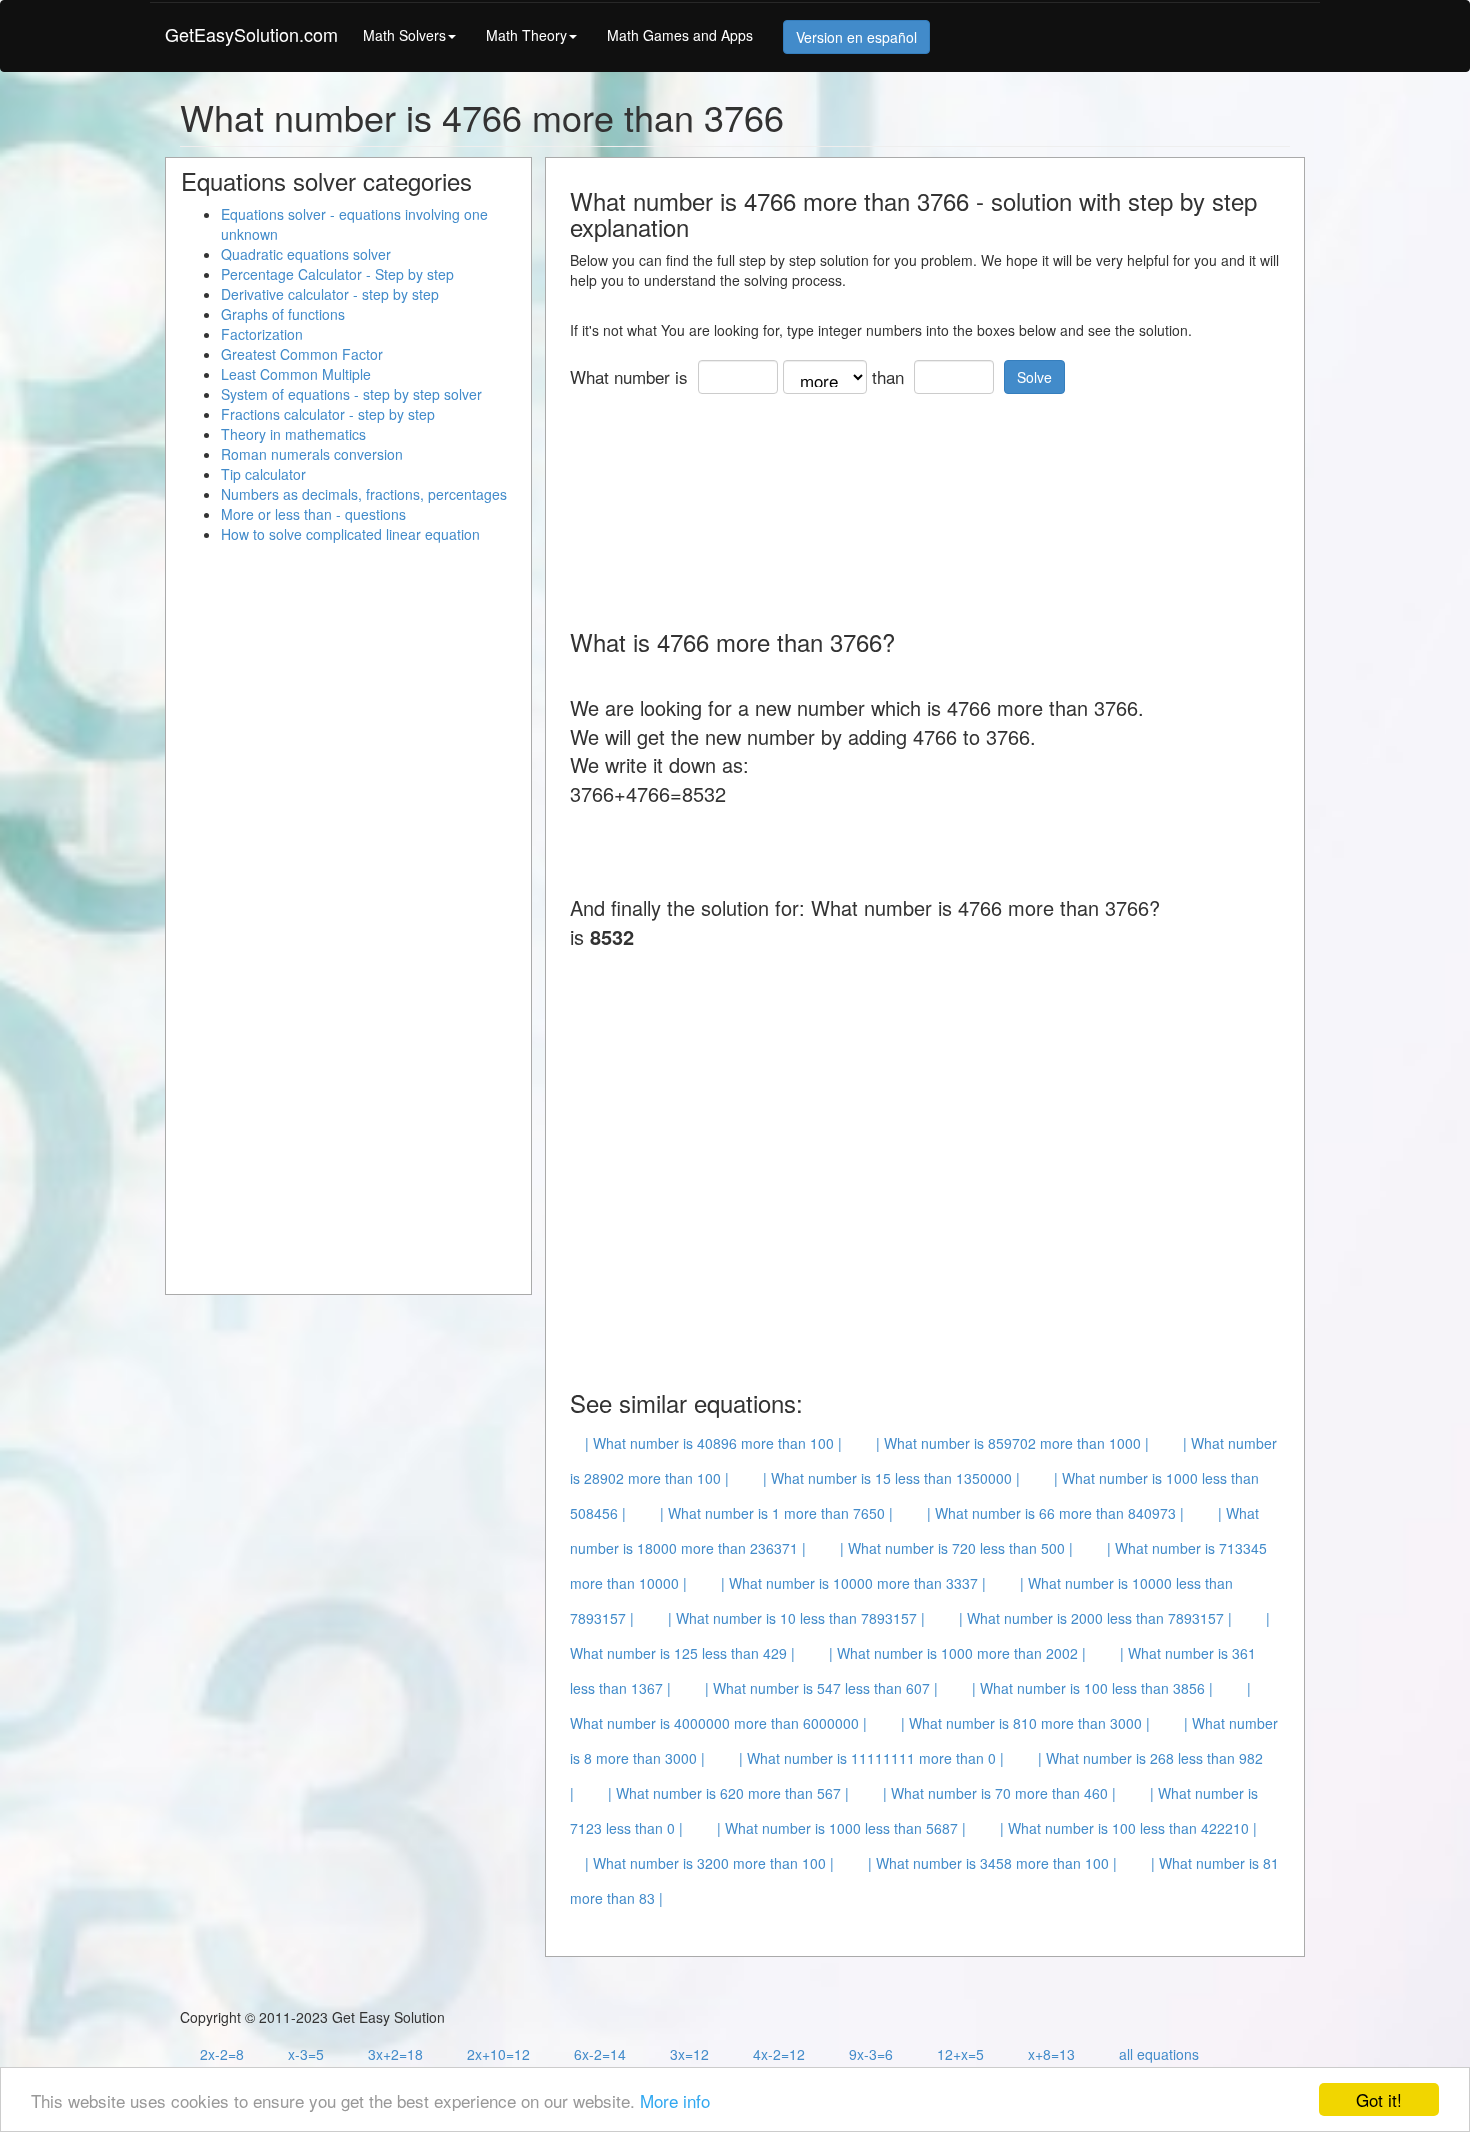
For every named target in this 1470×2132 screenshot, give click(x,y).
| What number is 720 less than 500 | (956, 1548)
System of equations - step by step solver (351, 394)
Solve (1034, 377)
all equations (1159, 2054)
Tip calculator (263, 474)
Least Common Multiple (296, 374)
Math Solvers (404, 35)
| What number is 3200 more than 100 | (709, 1863)
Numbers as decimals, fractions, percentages (364, 494)
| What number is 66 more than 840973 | (1055, 1513)
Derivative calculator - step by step (330, 294)
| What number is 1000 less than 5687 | (841, 1828)
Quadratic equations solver (306, 254)
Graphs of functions (283, 314)
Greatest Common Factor (302, 354)
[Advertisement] (934, 504)
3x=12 (689, 2054)
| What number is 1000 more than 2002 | (957, 1653)
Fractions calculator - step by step (328, 414)
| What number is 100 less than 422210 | (1128, 1828)
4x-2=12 (779, 2054)
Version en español (856, 37)
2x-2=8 (222, 2054)
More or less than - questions (313, 514)
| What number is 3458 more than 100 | (992, 1863)
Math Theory (526, 35)
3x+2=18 (395, 2054)
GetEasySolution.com (251, 34)
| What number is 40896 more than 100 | (713, 1443)
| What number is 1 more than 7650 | (776, 1513)
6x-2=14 (600, 2054)
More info (675, 2100)
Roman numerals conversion (312, 454)
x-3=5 (306, 2054)
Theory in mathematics (293, 434)
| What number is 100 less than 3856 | (1092, 1688)
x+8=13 (1051, 2054)
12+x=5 (960, 2054)
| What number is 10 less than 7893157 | (796, 1618)
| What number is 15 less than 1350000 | (891, 1478)
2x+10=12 (498, 2054)
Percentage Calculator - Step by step (337, 274)
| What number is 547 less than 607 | (821, 1688)
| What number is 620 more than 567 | (728, 1793)
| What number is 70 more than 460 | (999, 1793)
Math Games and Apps (680, 35)
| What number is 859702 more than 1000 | (1012, 1443)
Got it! (1379, 2099)
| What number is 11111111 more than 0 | (871, 1758)
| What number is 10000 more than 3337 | (853, 1583)
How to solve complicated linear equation (350, 534)
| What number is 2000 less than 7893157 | (1095, 1618)
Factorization (262, 334)
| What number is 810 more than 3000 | (1025, 1723)
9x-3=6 (871, 2054)
